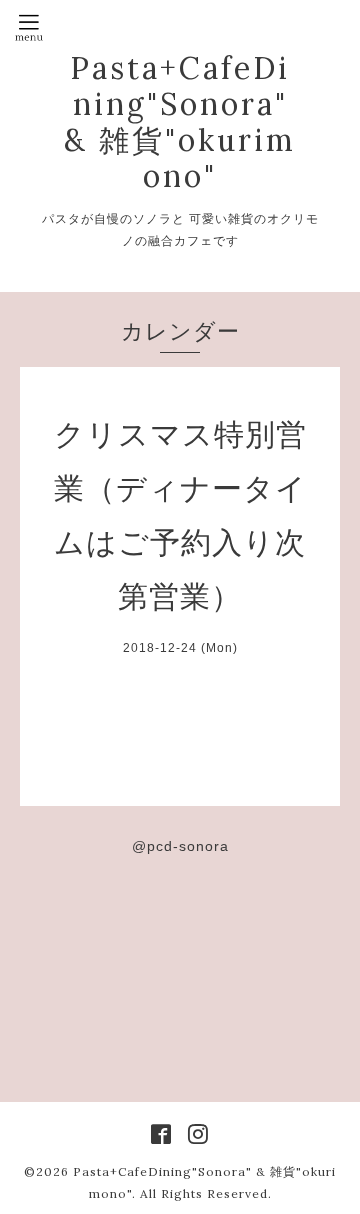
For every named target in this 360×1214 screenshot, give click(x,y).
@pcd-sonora (180, 846)
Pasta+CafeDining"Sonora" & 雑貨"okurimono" (180, 122)
